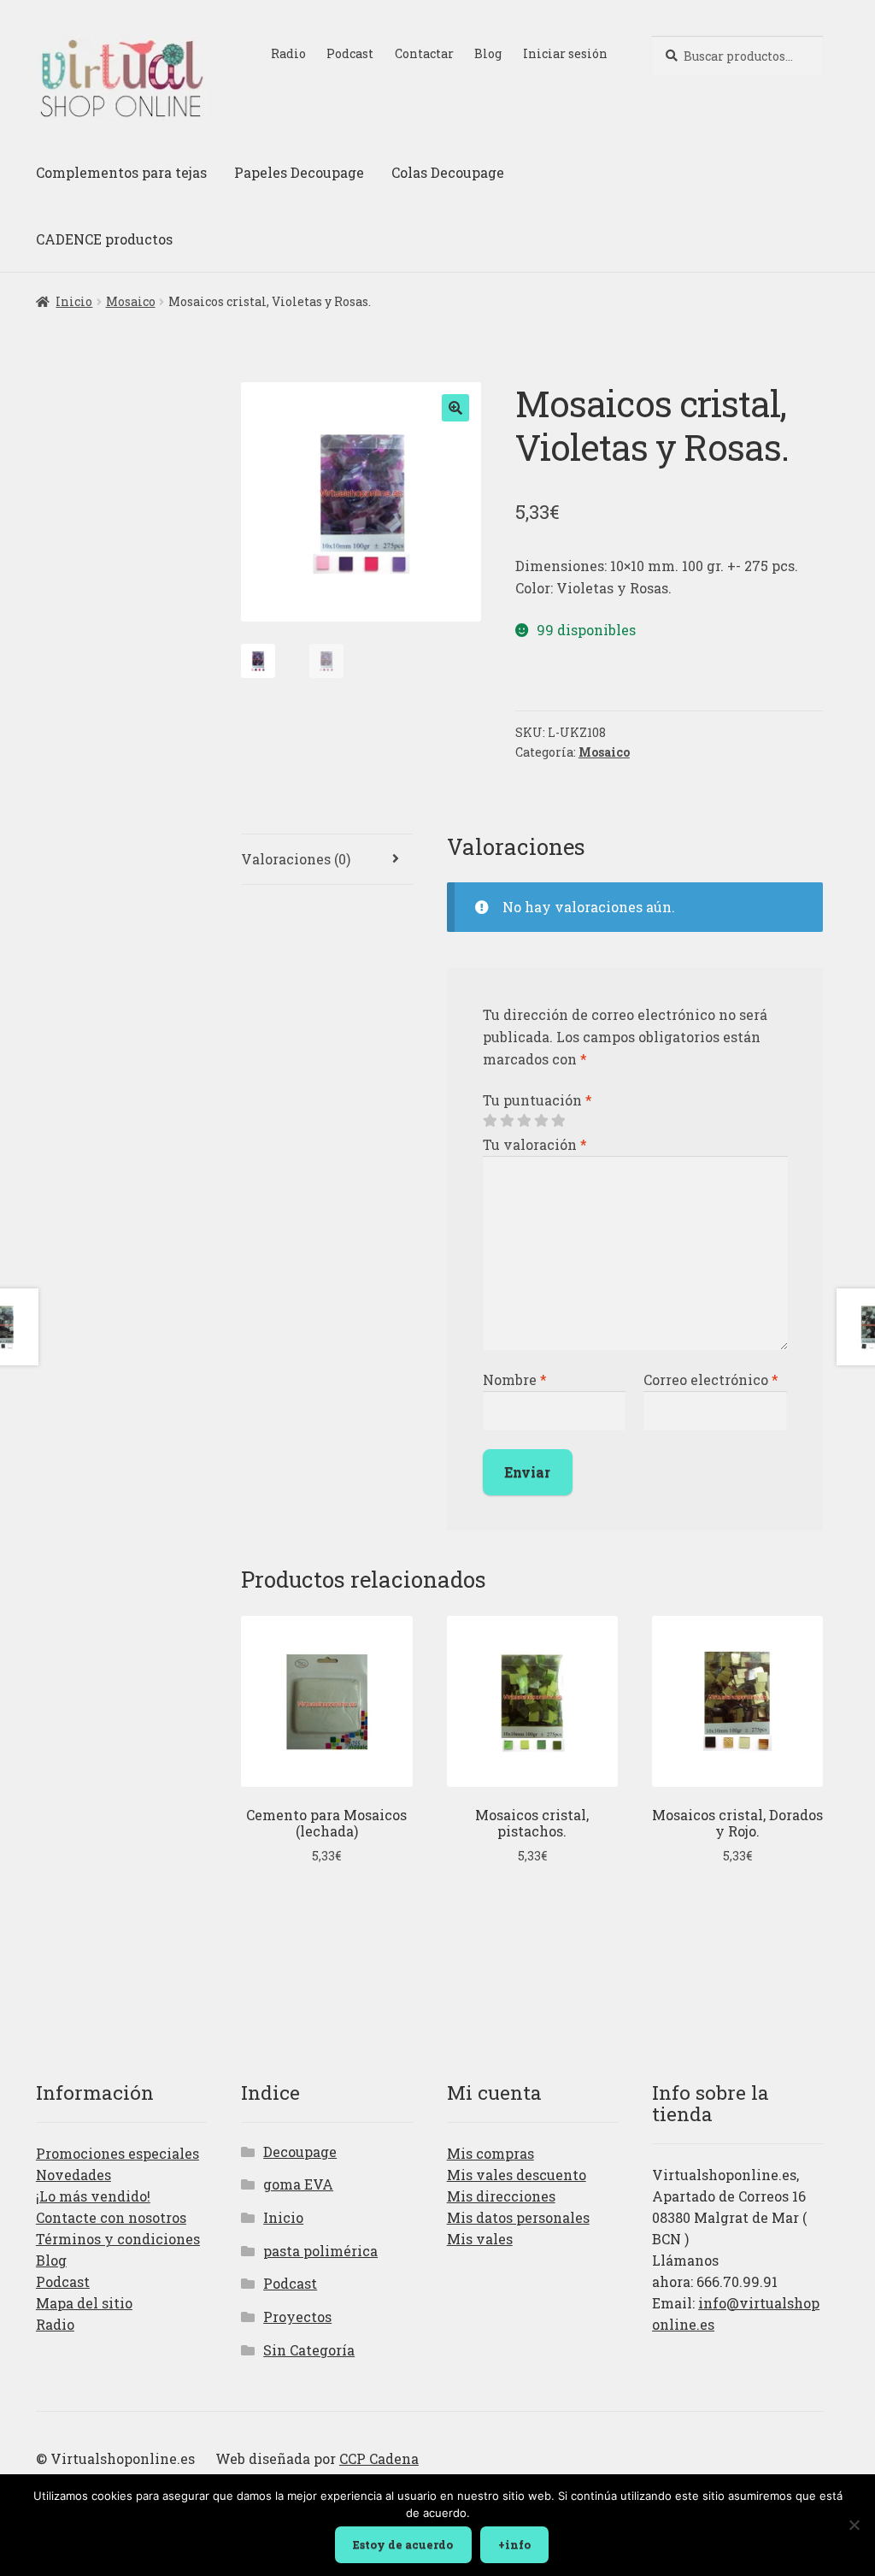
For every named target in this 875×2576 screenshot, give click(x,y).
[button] (455, 408)
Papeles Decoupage (299, 172)
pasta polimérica (320, 2251)
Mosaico (131, 301)
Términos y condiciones (118, 2239)
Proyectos (297, 2317)
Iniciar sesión (565, 53)
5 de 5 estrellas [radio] (558, 1121)
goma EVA (298, 2184)
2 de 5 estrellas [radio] (507, 1121)
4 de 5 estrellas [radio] (541, 1121)
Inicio (74, 301)
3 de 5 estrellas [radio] (524, 1121)
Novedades (73, 2175)
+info (514, 2544)
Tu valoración (535, 1144)
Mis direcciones (501, 2196)
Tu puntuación (537, 1100)
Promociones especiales (117, 2153)
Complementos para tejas (121, 172)
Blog (488, 53)
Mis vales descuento (517, 2175)
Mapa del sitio (84, 2303)
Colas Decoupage (448, 172)
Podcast (350, 53)
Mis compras (490, 2153)
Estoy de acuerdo (403, 2544)
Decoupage (300, 2152)
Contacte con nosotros (111, 2217)
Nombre (515, 1379)
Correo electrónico (711, 1379)
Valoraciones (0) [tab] (296, 859)
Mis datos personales (518, 2217)
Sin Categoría (309, 2350)
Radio (288, 53)
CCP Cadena (379, 2458)
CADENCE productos (104, 239)
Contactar (424, 53)
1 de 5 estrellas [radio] (490, 1121)
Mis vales (480, 2239)
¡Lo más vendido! (93, 2196)
